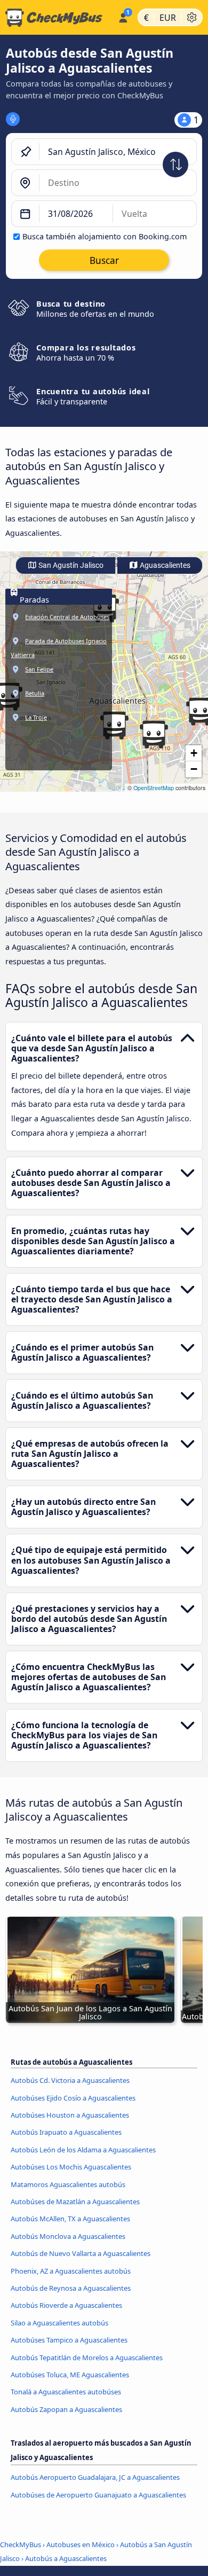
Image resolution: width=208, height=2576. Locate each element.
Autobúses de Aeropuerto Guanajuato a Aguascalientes (98, 2495)
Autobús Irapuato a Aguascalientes (66, 2132)
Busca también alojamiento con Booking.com (105, 236)
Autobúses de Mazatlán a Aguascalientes (75, 2202)
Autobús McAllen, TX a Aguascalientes (70, 2219)
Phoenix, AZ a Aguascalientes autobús (71, 2271)
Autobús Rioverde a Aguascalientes (66, 2305)
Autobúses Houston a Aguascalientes (70, 2115)
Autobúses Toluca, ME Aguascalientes (70, 2375)
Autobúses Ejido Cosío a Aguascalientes (73, 2098)
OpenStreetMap (154, 788)
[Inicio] (57, 18)
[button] (114, 725)
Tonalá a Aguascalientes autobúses (66, 2392)
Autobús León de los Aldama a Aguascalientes (83, 2150)
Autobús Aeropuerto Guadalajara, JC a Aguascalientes (95, 2477)
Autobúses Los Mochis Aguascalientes (71, 2167)
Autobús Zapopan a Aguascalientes (66, 2409)
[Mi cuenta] (123, 16)
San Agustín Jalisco (70, 565)
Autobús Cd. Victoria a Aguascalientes (70, 2080)
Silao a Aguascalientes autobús (59, 2323)
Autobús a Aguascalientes (66, 2558)
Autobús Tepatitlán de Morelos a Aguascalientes (87, 2358)
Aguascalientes (164, 565)
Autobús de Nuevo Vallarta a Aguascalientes (81, 2253)
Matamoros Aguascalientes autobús (68, 2184)
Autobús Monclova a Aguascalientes (68, 2236)
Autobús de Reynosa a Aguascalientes (71, 2288)
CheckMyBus (21, 2544)
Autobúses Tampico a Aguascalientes (69, 2340)
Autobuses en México (81, 2544)
